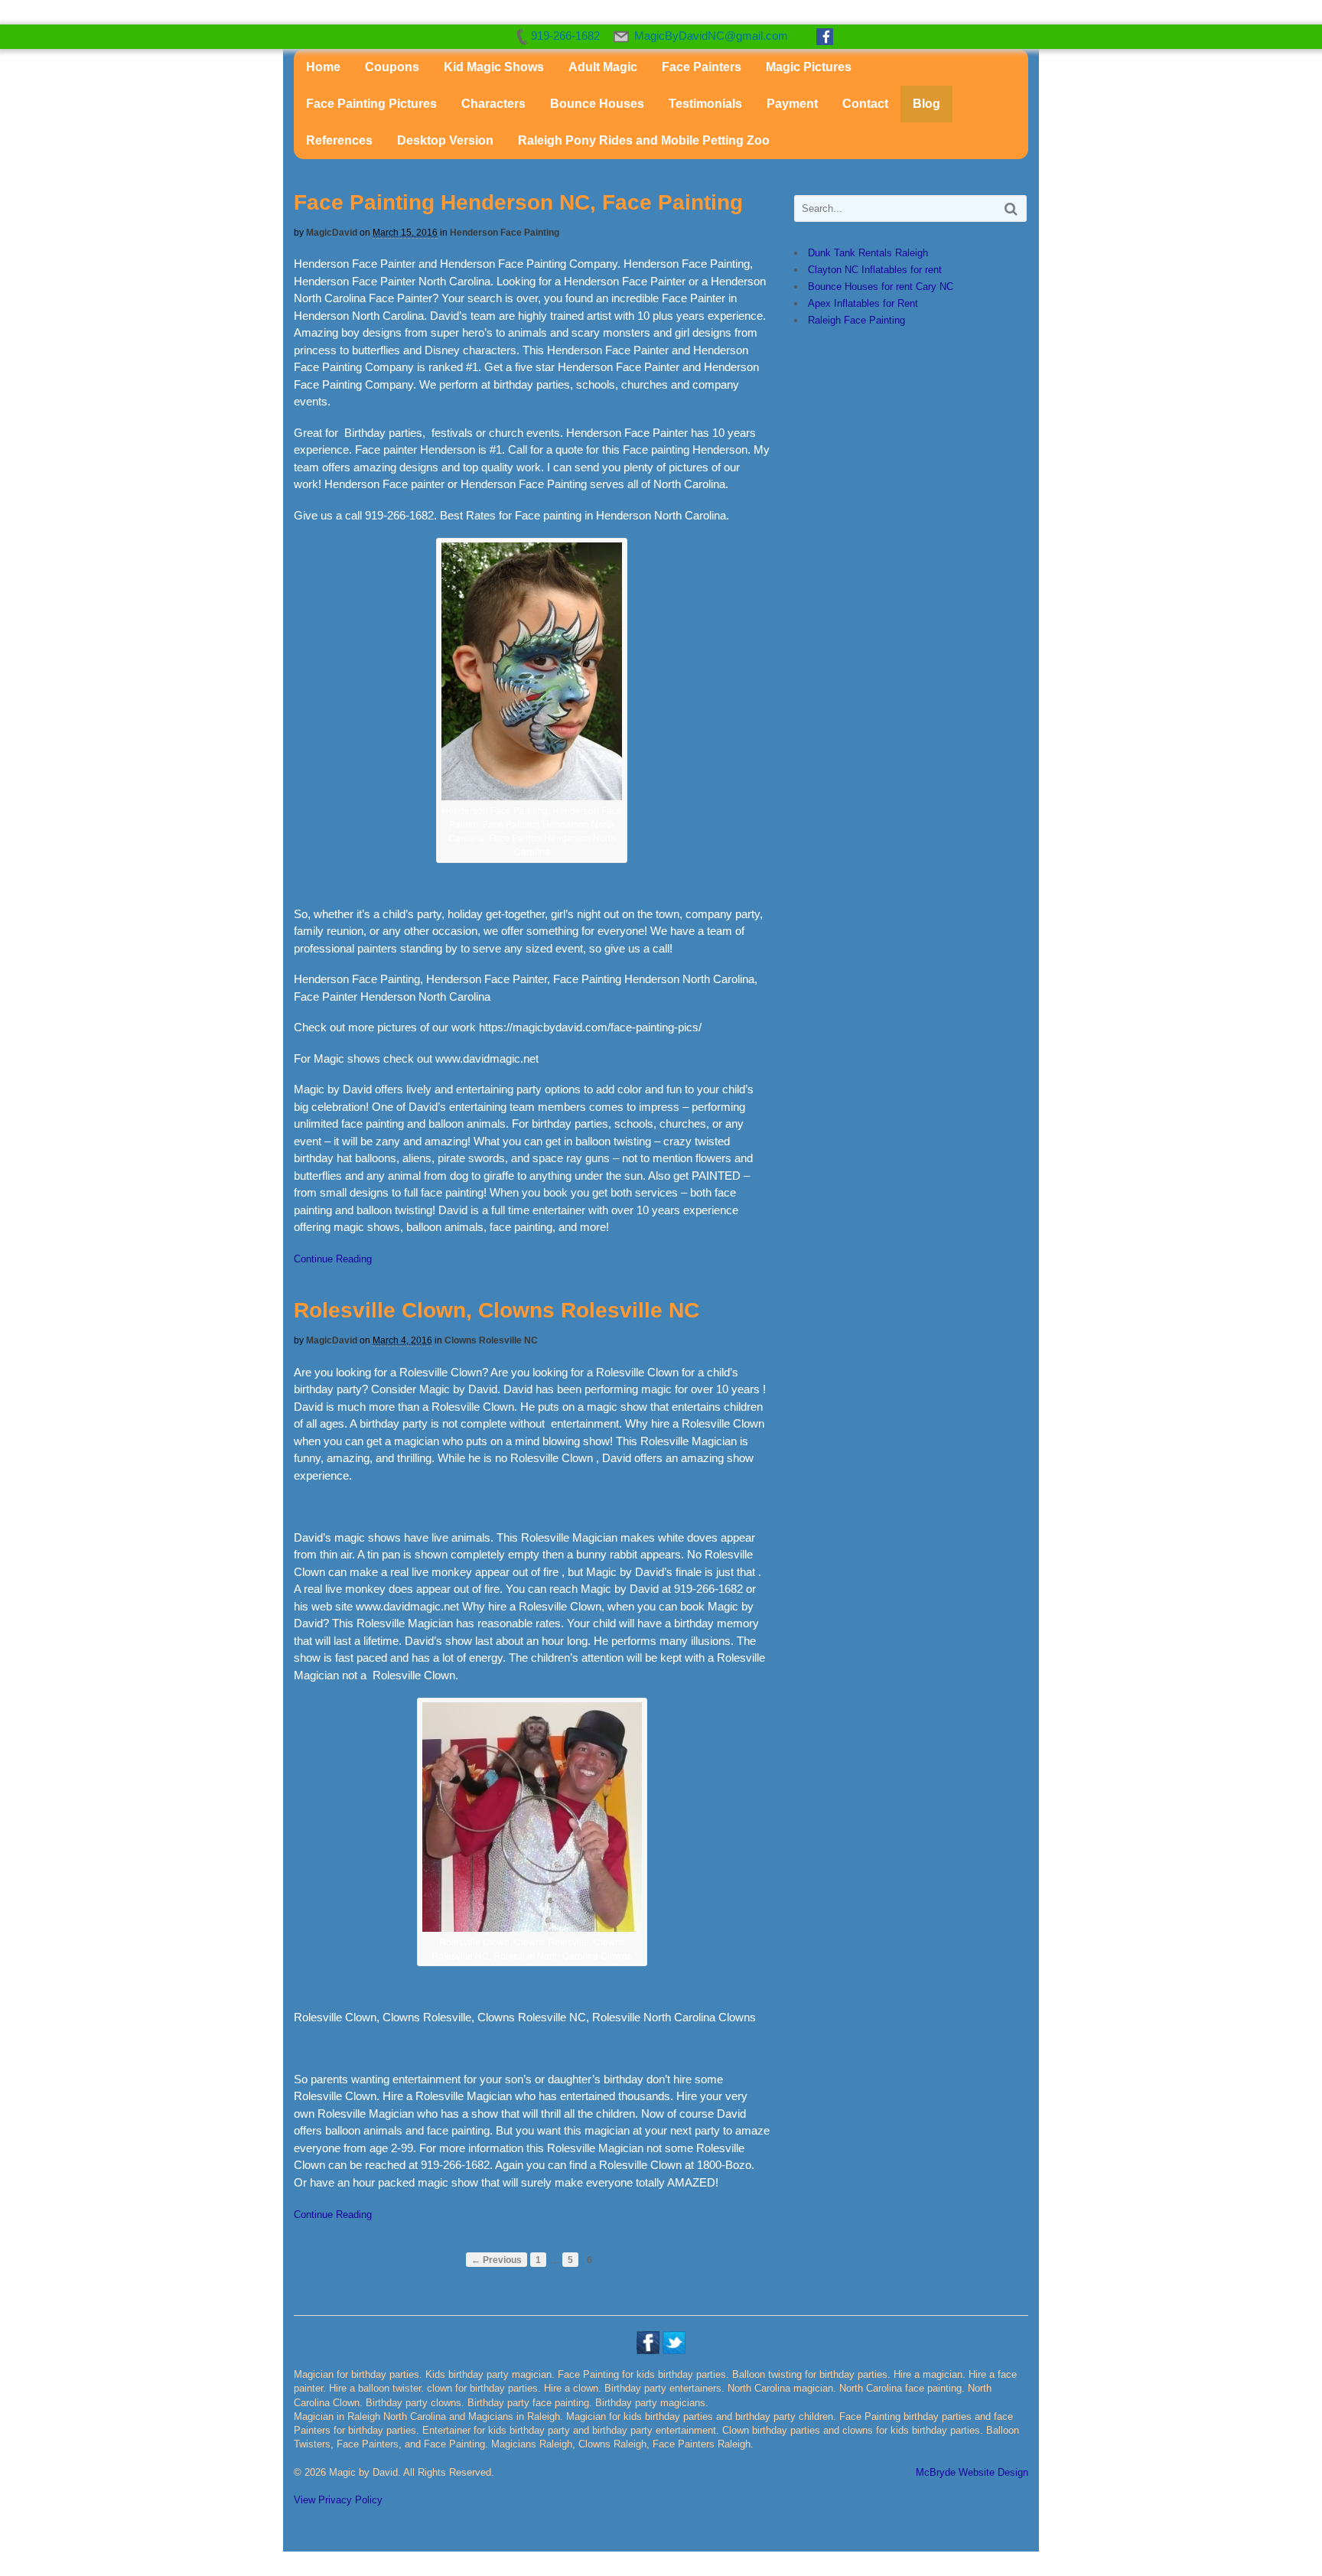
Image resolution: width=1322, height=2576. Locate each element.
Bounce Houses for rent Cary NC (881, 287)
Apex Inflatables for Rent (863, 303)
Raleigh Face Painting (856, 320)
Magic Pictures (809, 67)
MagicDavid (332, 233)
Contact (865, 104)
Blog (926, 104)
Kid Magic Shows (494, 67)
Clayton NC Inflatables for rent (875, 270)
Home (323, 67)
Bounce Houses (597, 104)
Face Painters (702, 67)
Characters (493, 104)
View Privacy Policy (338, 2500)
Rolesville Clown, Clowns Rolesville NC (497, 1310)
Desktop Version (445, 140)
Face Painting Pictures (371, 104)
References (339, 140)
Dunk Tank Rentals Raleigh (868, 253)
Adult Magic (603, 67)
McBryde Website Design (972, 2472)
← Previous (497, 2260)
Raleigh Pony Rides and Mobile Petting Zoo (644, 140)
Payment (792, 104)
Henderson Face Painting (505, 233)
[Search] (1011, 208)
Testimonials (705, 104)
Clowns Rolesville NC (491, 1340)
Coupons (392, 67)
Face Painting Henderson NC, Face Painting (518, 202)
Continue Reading (333, 1259)
